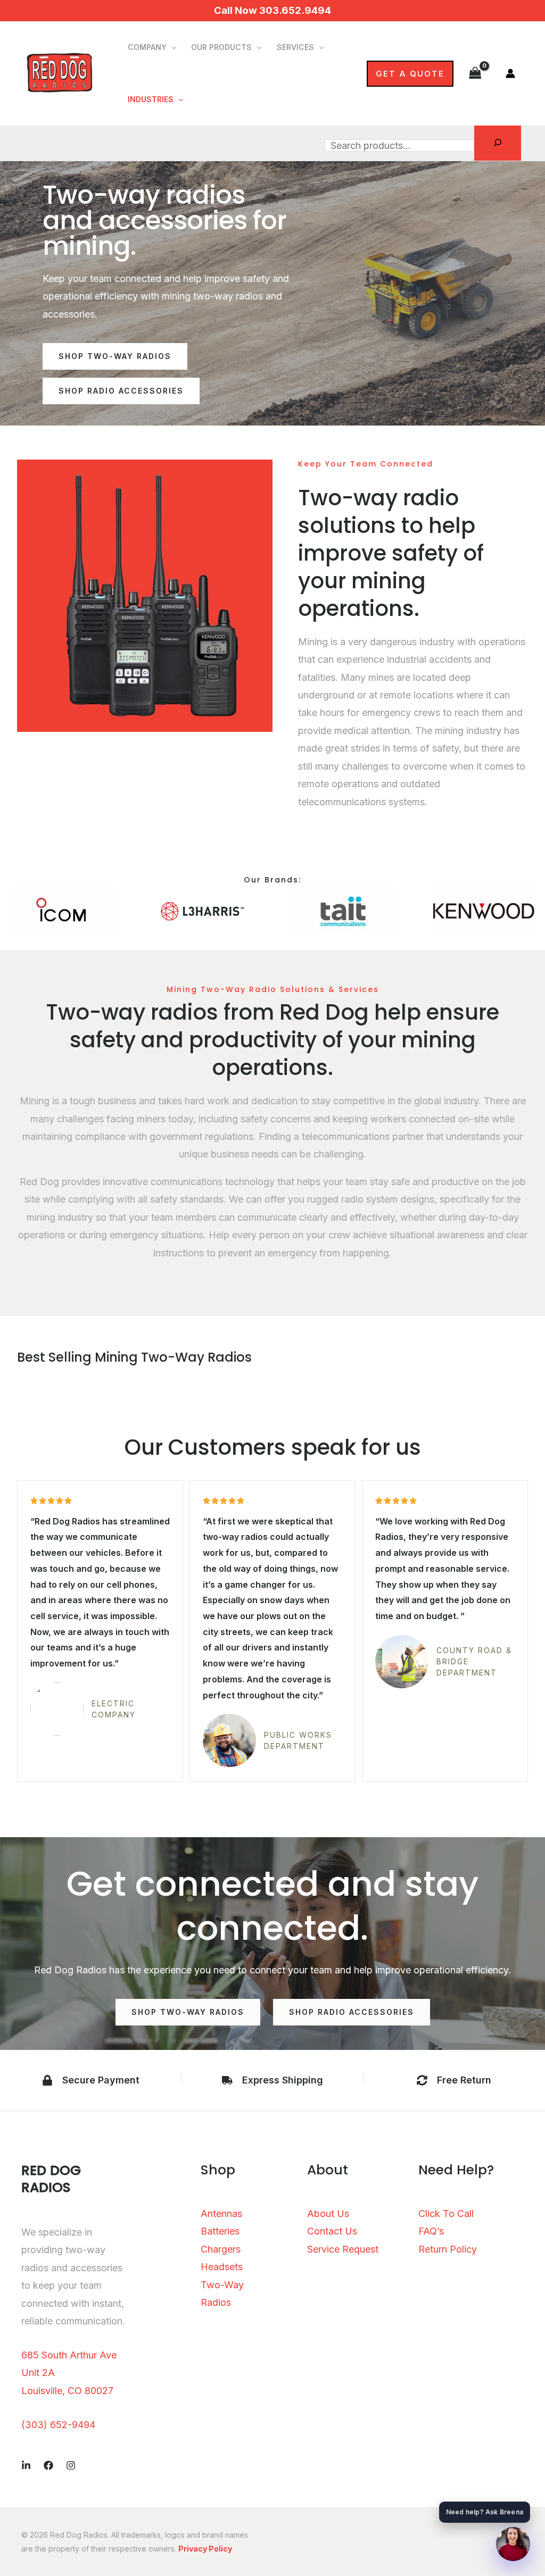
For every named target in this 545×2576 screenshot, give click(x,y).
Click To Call (446, 2214)
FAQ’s (431, 2231)
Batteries (220, 2231)
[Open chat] (513, 2544)
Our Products (221, 47)
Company (147, 47)
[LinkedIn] (26, 2465)
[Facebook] (48, 2465)
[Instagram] (71, 2465)
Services (295, 47)
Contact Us (332, 2231)
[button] (171, 47)
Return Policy (448, 2249)
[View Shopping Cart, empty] (475, 73)
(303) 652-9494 (58, 2425)
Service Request (343, 2249)
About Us (328, 2214)
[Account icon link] (510, 73)
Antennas (221, 2214)
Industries (151, 99)
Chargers (221, 2249)
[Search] (498, 143)
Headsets (222, 2267)
